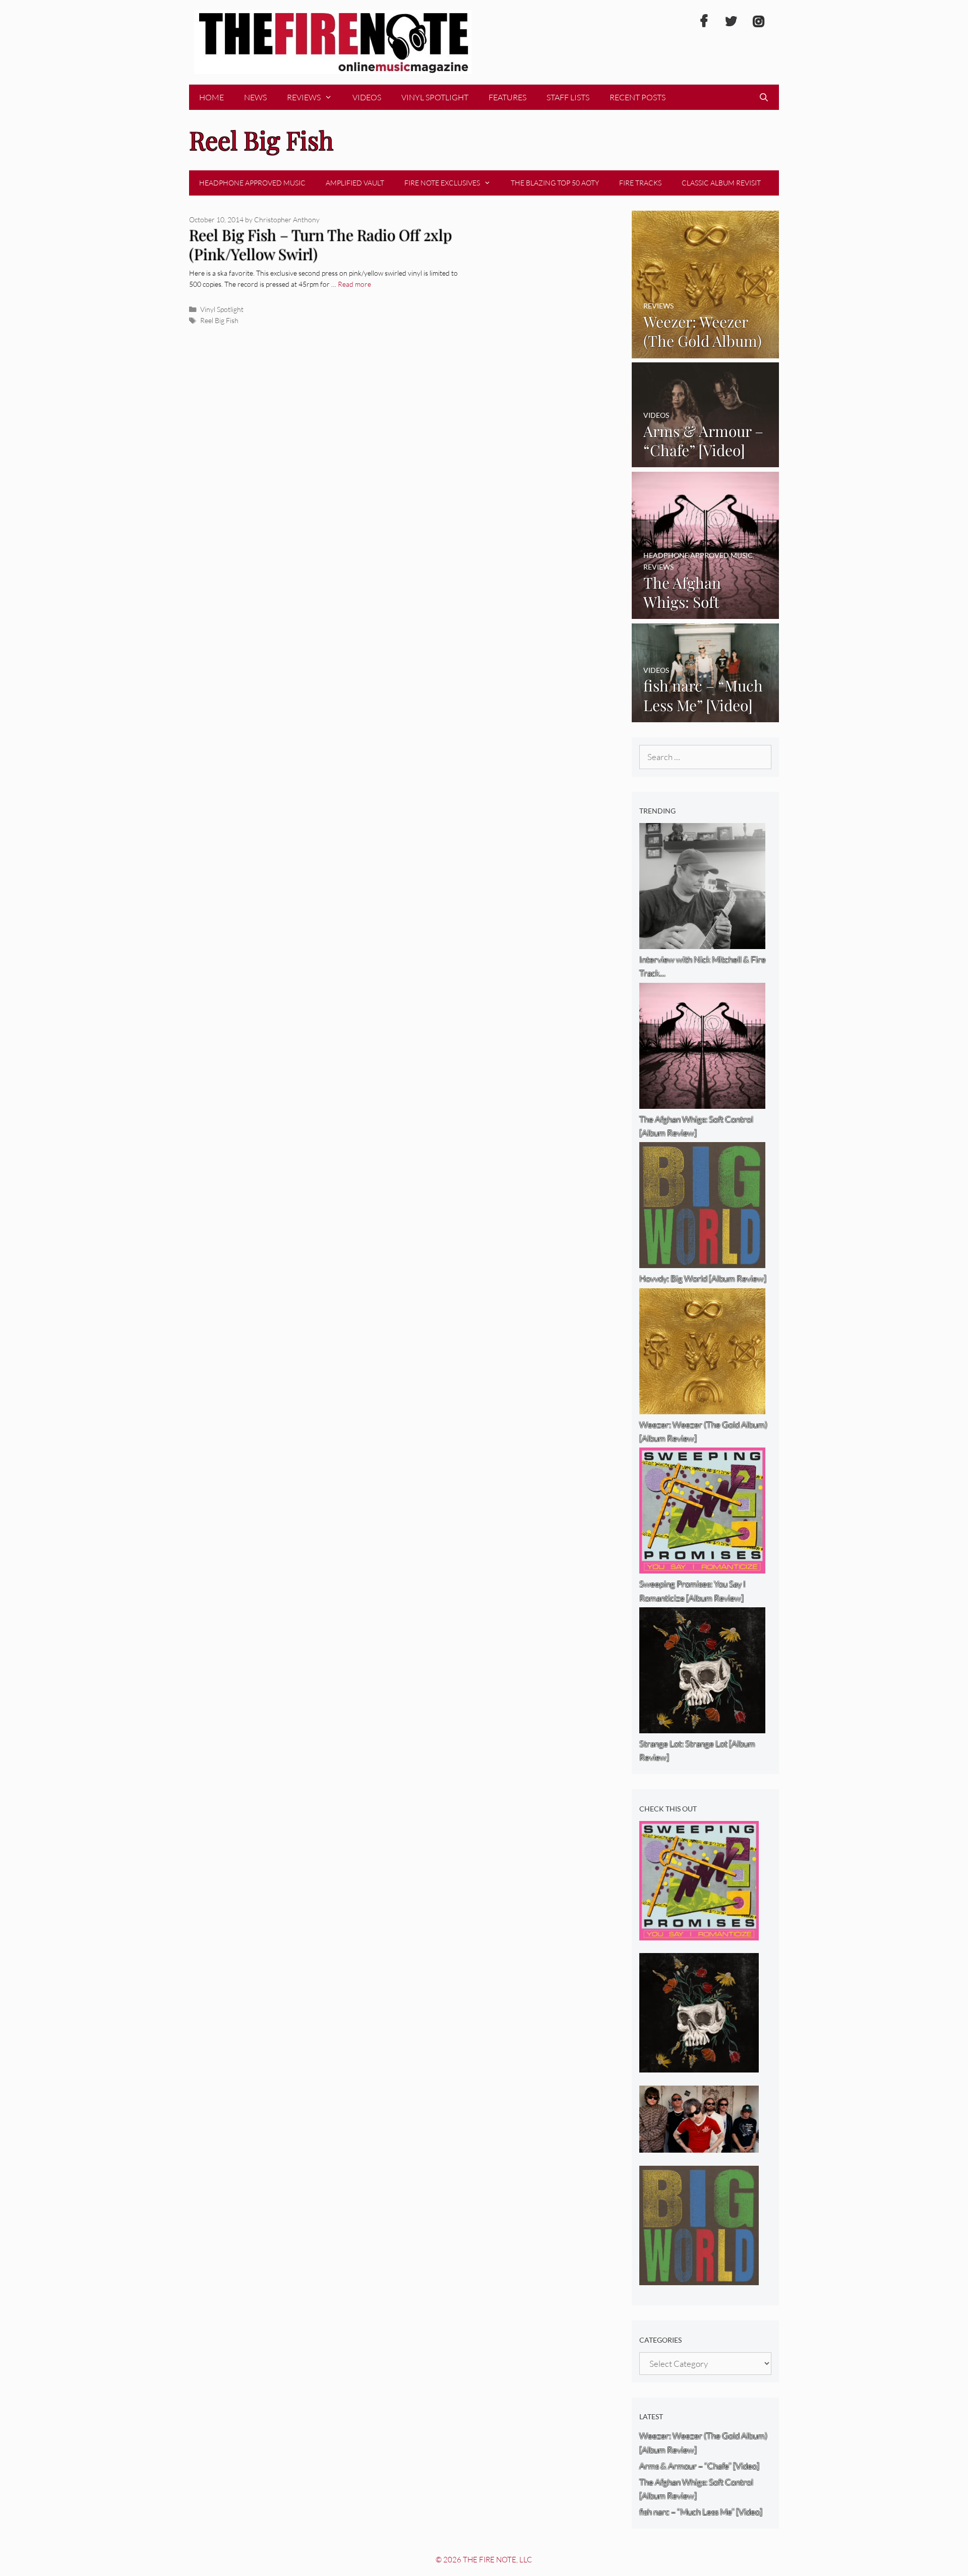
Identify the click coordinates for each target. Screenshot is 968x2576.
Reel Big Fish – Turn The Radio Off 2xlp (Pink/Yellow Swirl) (320, 245)
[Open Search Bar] (764, 97)
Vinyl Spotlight (435, 97)
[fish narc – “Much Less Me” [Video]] (706, 715)
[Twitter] (731, 22)
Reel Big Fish (219, 320)
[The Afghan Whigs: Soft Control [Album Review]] (706, 612)
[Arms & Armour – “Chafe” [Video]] (706, 460)
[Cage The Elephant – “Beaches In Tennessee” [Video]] (699, 2146)
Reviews (304, 97)
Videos (367, 97)
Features (507, 97)
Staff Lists (568, 97)
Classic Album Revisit (721, 183)
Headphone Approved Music (252, 183)
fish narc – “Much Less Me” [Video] (701, 2512)
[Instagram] (758, 22)
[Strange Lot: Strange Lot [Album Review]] (699, 2066)
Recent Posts (638, 97)
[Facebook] (704, 22)
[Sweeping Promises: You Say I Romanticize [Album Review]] (699, 1934)
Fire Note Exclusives (442, 183)
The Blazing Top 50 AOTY (555, 183)
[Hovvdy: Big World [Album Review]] (699, 2278)
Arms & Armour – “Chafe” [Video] (699, 2466)
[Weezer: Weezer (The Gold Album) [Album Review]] (706, 351)
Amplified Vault (355, 183)
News (255, 97)
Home (211, 97)
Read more (354, 284)
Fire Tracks (640, 183)
